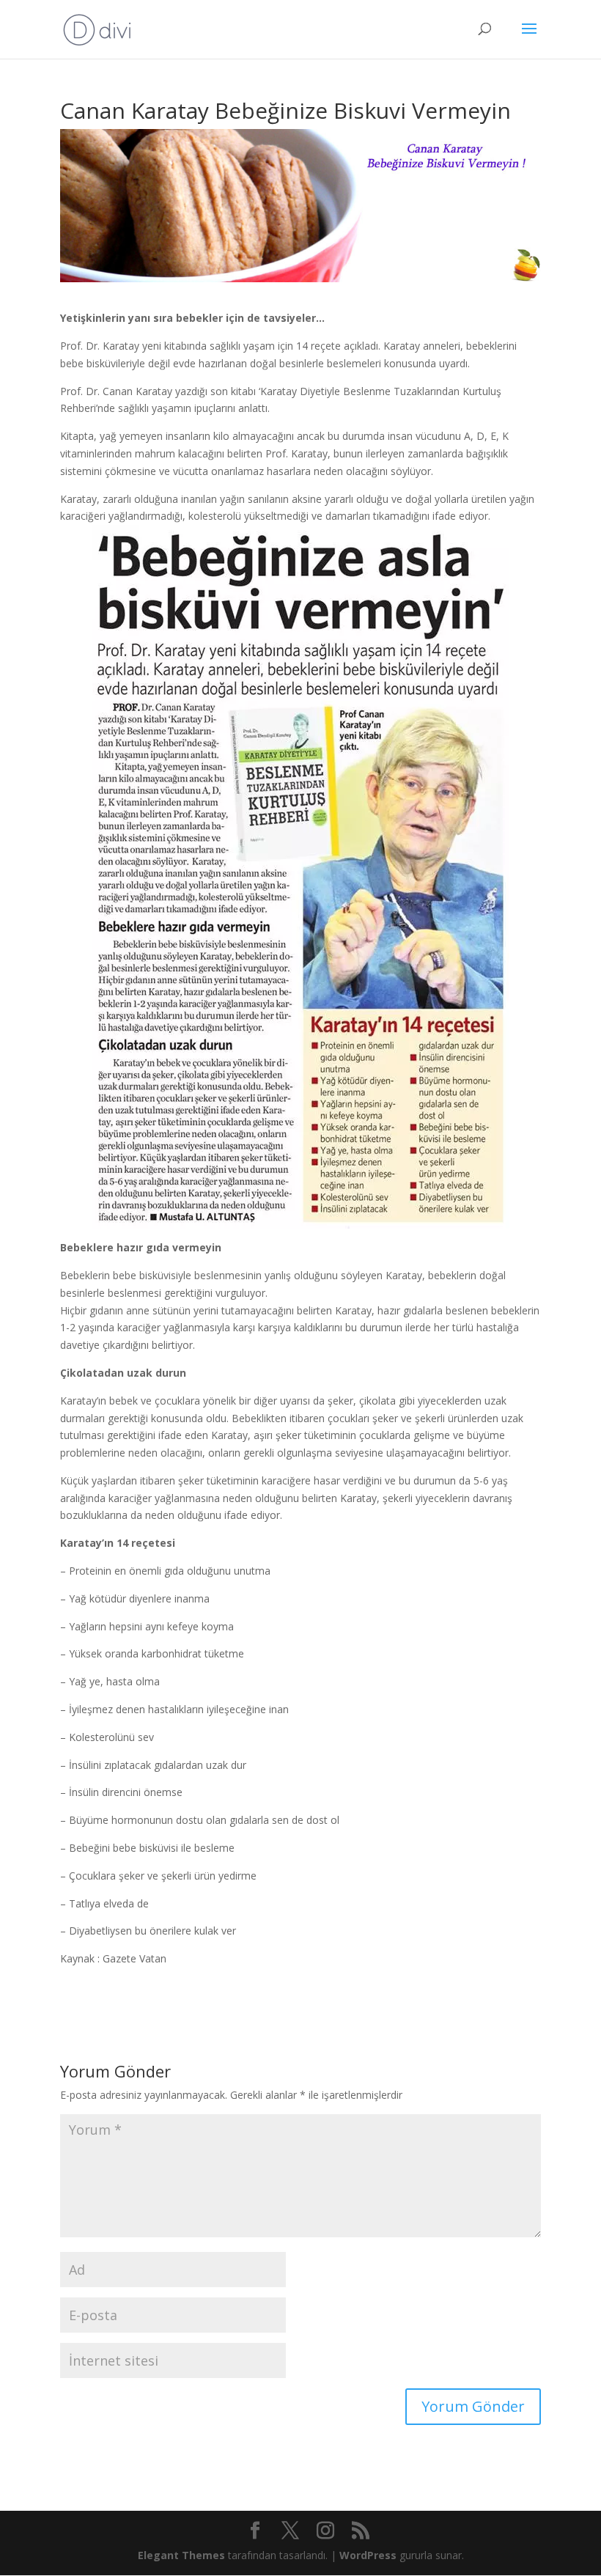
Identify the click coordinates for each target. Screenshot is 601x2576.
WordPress (368, 2555)
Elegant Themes (181, 2555)
